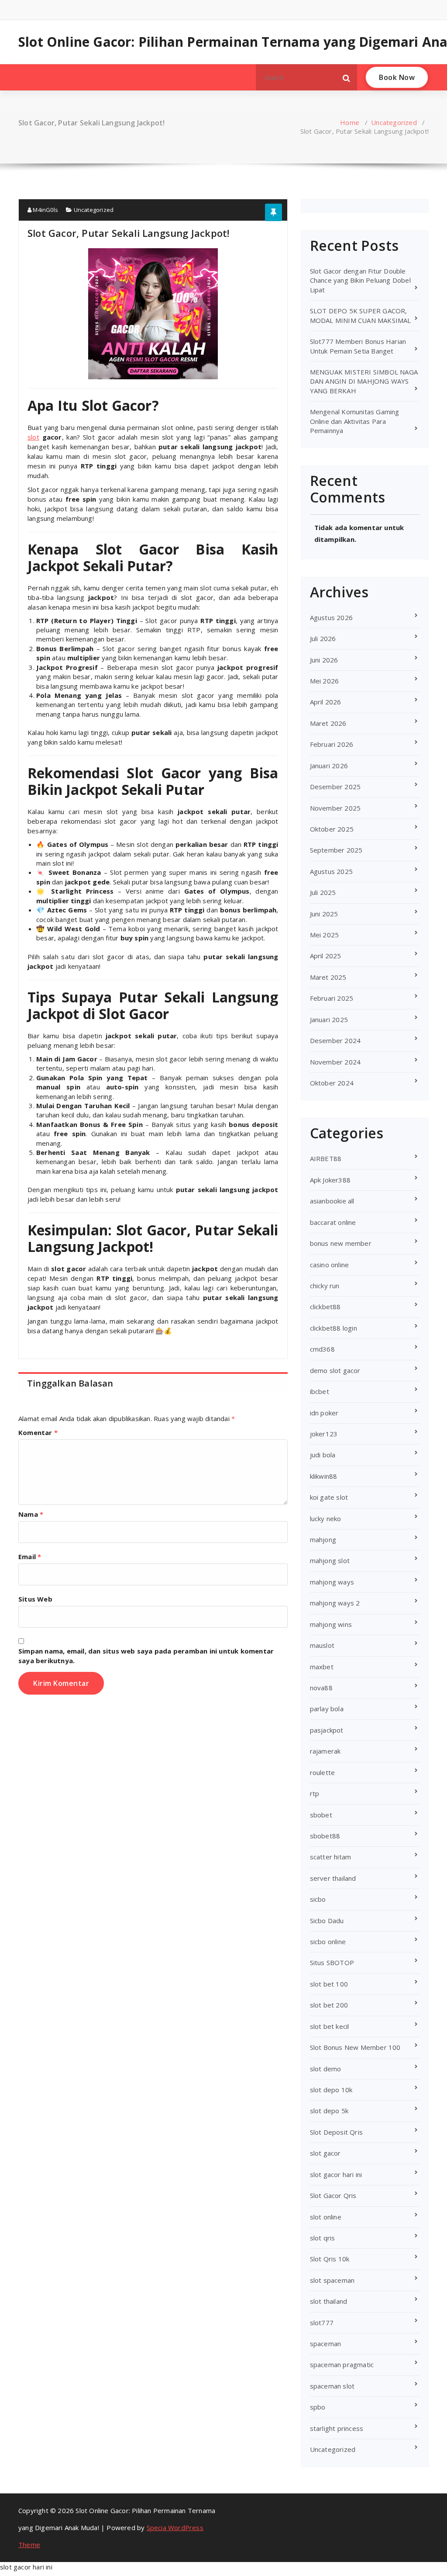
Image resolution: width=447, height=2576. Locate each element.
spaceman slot (332, 2386)
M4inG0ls (45, 210)
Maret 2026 (328, 723)
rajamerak (325, 1751)
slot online (326, 2217)
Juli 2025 (323, 892)
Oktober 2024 (332, 1083)
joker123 (324, 1434)
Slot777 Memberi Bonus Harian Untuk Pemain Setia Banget (358, 346)
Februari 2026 (332, 744)
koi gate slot (329, 1497)
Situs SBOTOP (332, 1962)
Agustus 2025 (331, 871)
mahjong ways (332, 1582)
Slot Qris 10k (330, 2259)
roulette (323, 1772)
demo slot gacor (335, 1370)
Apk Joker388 (330, 1180)
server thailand (333, 1878)
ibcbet (320, 1391)
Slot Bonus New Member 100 (355, 2047)
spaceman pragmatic (342, 2365)
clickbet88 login (334, 1328)
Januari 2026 (329, 766)
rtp (315, 1793)
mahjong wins (331, 1624)
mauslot (322, 1645)
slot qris (323, 2238)
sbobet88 (325, 1836)
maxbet (322, 1667)
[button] (347, 77)
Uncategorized (394, 122)
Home (350, 122)
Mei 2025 (325, 935)
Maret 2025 (328, 977)
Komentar (38, 1432)
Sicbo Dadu (327, 1921)
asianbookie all (332, 1201)
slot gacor (325, 2153)
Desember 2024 (335, 1040)
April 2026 (326, 702)
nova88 (321, 1688)
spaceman (326, 2344)
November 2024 (335, 1062)
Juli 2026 (323, 638)
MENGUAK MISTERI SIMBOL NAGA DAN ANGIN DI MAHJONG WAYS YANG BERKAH (364, 381)
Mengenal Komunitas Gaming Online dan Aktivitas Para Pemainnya (355, 421)
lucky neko (326, 1519)
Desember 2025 (335, 787)
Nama (31, 1514)
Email (30, 1557)
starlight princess (337, 2428)
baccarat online (333, 1222)
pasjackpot (327, 1730)
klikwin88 (324, 1476)
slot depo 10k (331, 2090)
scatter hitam (331, 1857)
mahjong (323, 1539)
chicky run (325, 1286)
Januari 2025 (329, 1019)
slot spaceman (332, 2280)
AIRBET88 (326, 1158)
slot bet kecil (330, 2026)
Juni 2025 (324, 914)
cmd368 (322, 1349)
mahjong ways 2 (335, 1603)
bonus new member (341, 1243)
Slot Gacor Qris (333, 2195)
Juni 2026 (324, 660)
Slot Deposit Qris (336, 2132)
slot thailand (329, 2301)
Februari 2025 (332, 998)
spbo (318, 2407)
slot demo (326, 2069)
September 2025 (336, 850)
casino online (330, 1265)
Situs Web (35, 1599)
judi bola (323, 1455)
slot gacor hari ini (336, 2174)
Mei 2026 (325, 681)
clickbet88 (325, 1307)
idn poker (324, 1413)
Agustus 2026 (331, 617)
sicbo (318, 1899)
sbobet (321, 1815)
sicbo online (328, 1942)
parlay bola (327, 1709)
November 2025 (335, 808)
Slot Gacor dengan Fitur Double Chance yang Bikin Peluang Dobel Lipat (360, 280)
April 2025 (326, 956)
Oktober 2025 (332, 829)
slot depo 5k (329, 2111)
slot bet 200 (329, 2005)
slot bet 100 (329, 1984)
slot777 (322, 2323)
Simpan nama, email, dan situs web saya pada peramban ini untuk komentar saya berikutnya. (146, 1656)
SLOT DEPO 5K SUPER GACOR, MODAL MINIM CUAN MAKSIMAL (361, 315)
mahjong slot (330, 1560)
